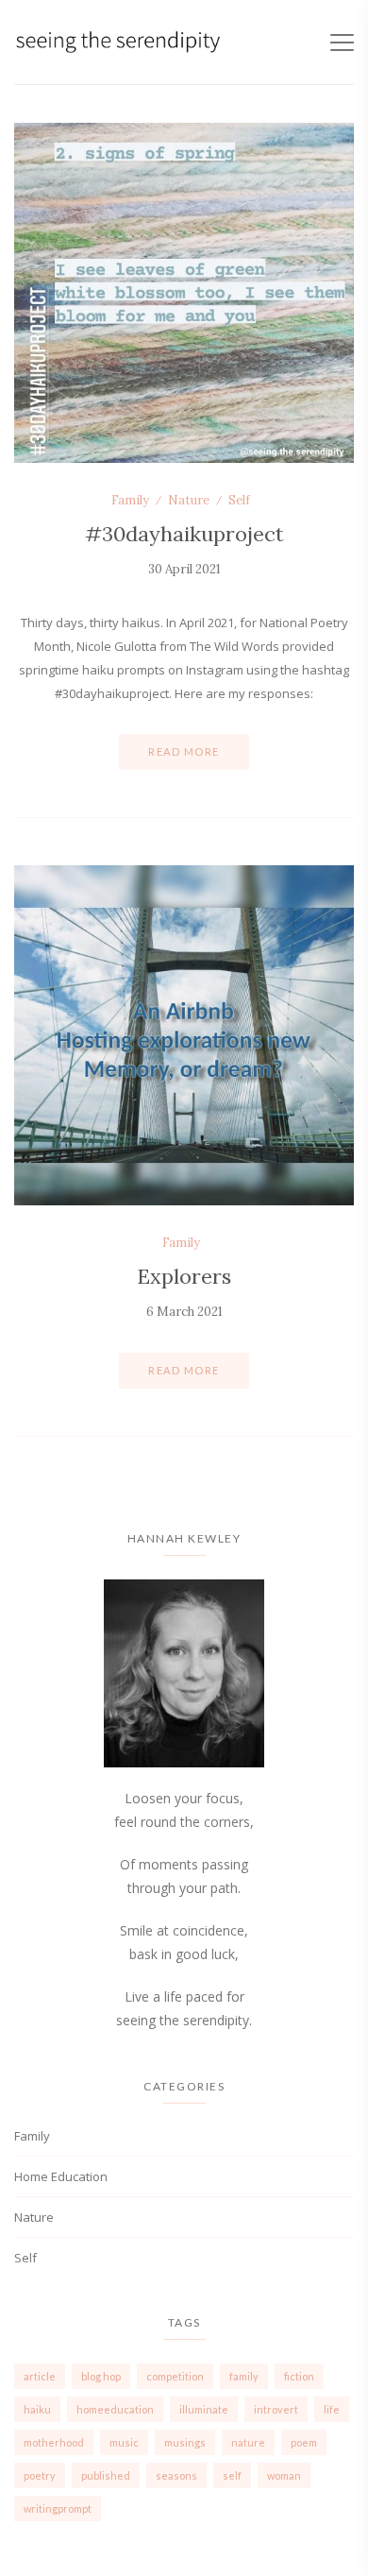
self (232, 2475)
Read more (184, 751)
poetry (40, 2475)
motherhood (54, 2442)
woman (284, 2475)
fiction (299, 2376)
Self (239, 500)
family (244, 2376)
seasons (176, 2475)
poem (304, 2442)
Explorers (184, 1276)
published (106, 2475)
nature (248, 2442)
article (40, 2376)
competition (175, 2376)
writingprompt (58, 2508)
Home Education (61, 2176)
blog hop (101, 2376)
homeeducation (115, 2409)
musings (185, 2442)
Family (130, 500)
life (332, 2409)
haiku (37, 2409)
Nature (189, 500)
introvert (276, 2409)
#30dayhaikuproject (184, 534)
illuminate (204, 2409)
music (124, 2442)
